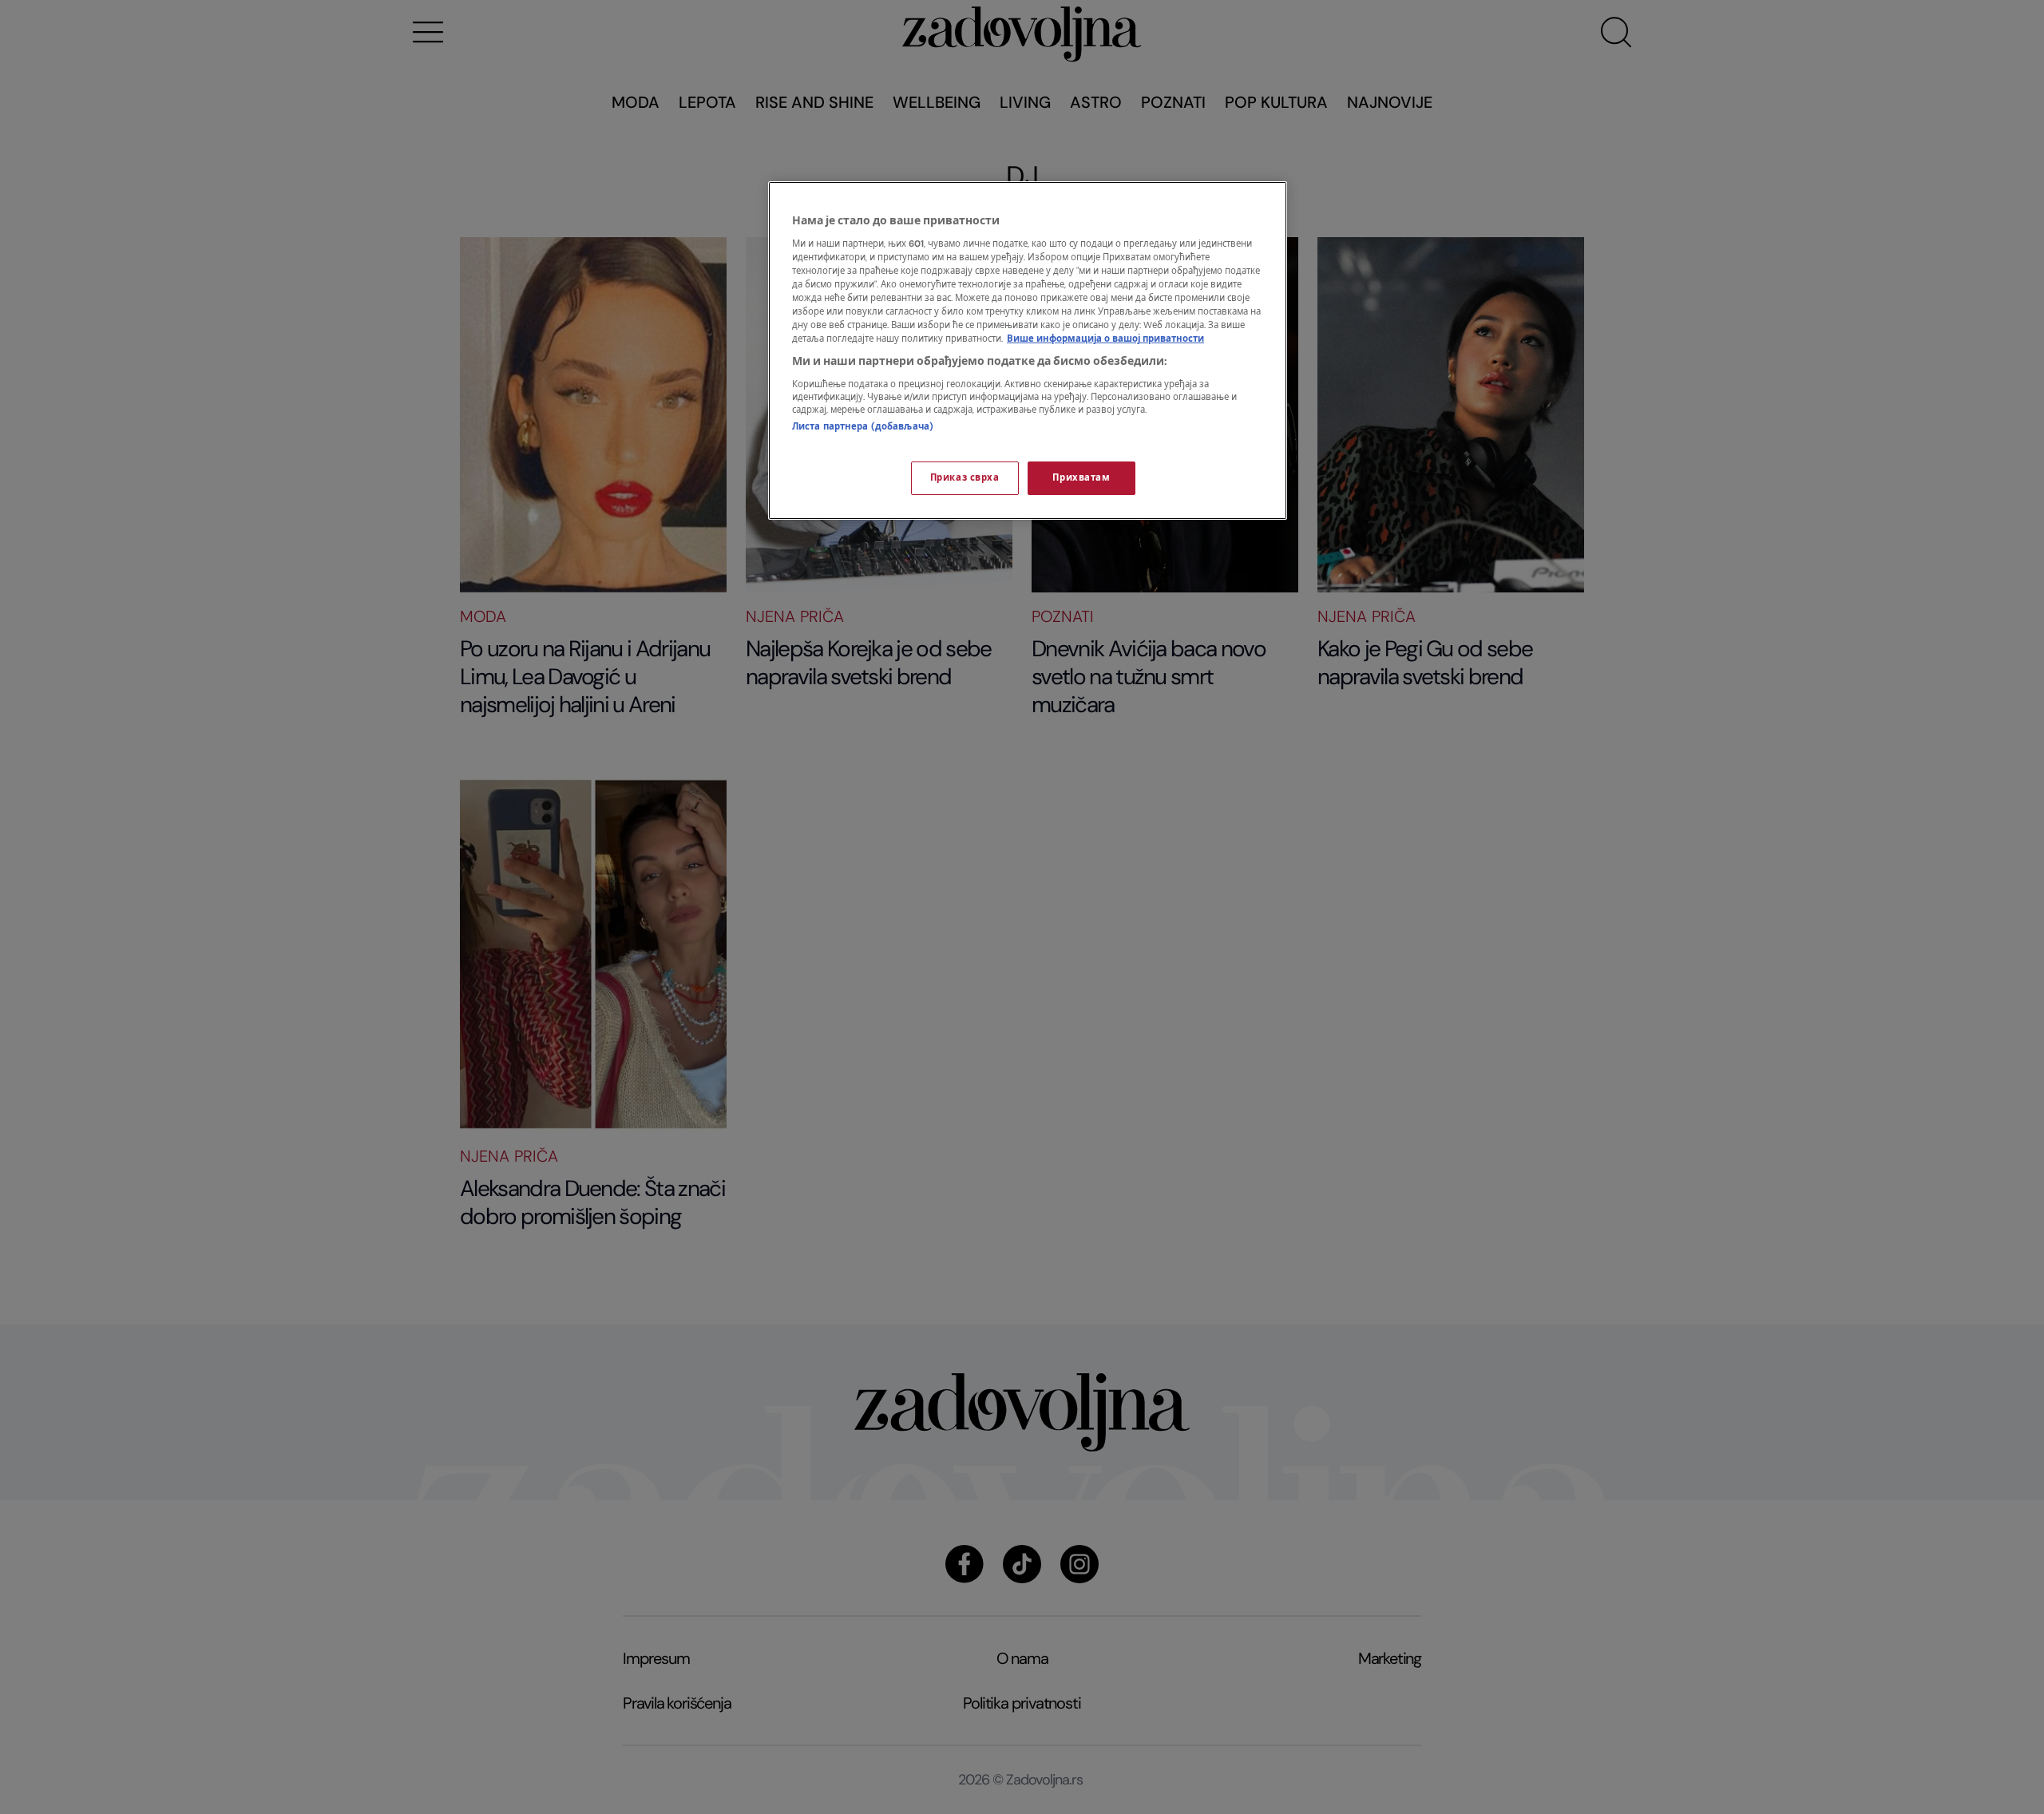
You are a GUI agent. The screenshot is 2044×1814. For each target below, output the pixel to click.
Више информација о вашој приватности (1105, 339)
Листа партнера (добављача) (863, 427)
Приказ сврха (965, 478)
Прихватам (1081, 478)
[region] (1028, 351)
